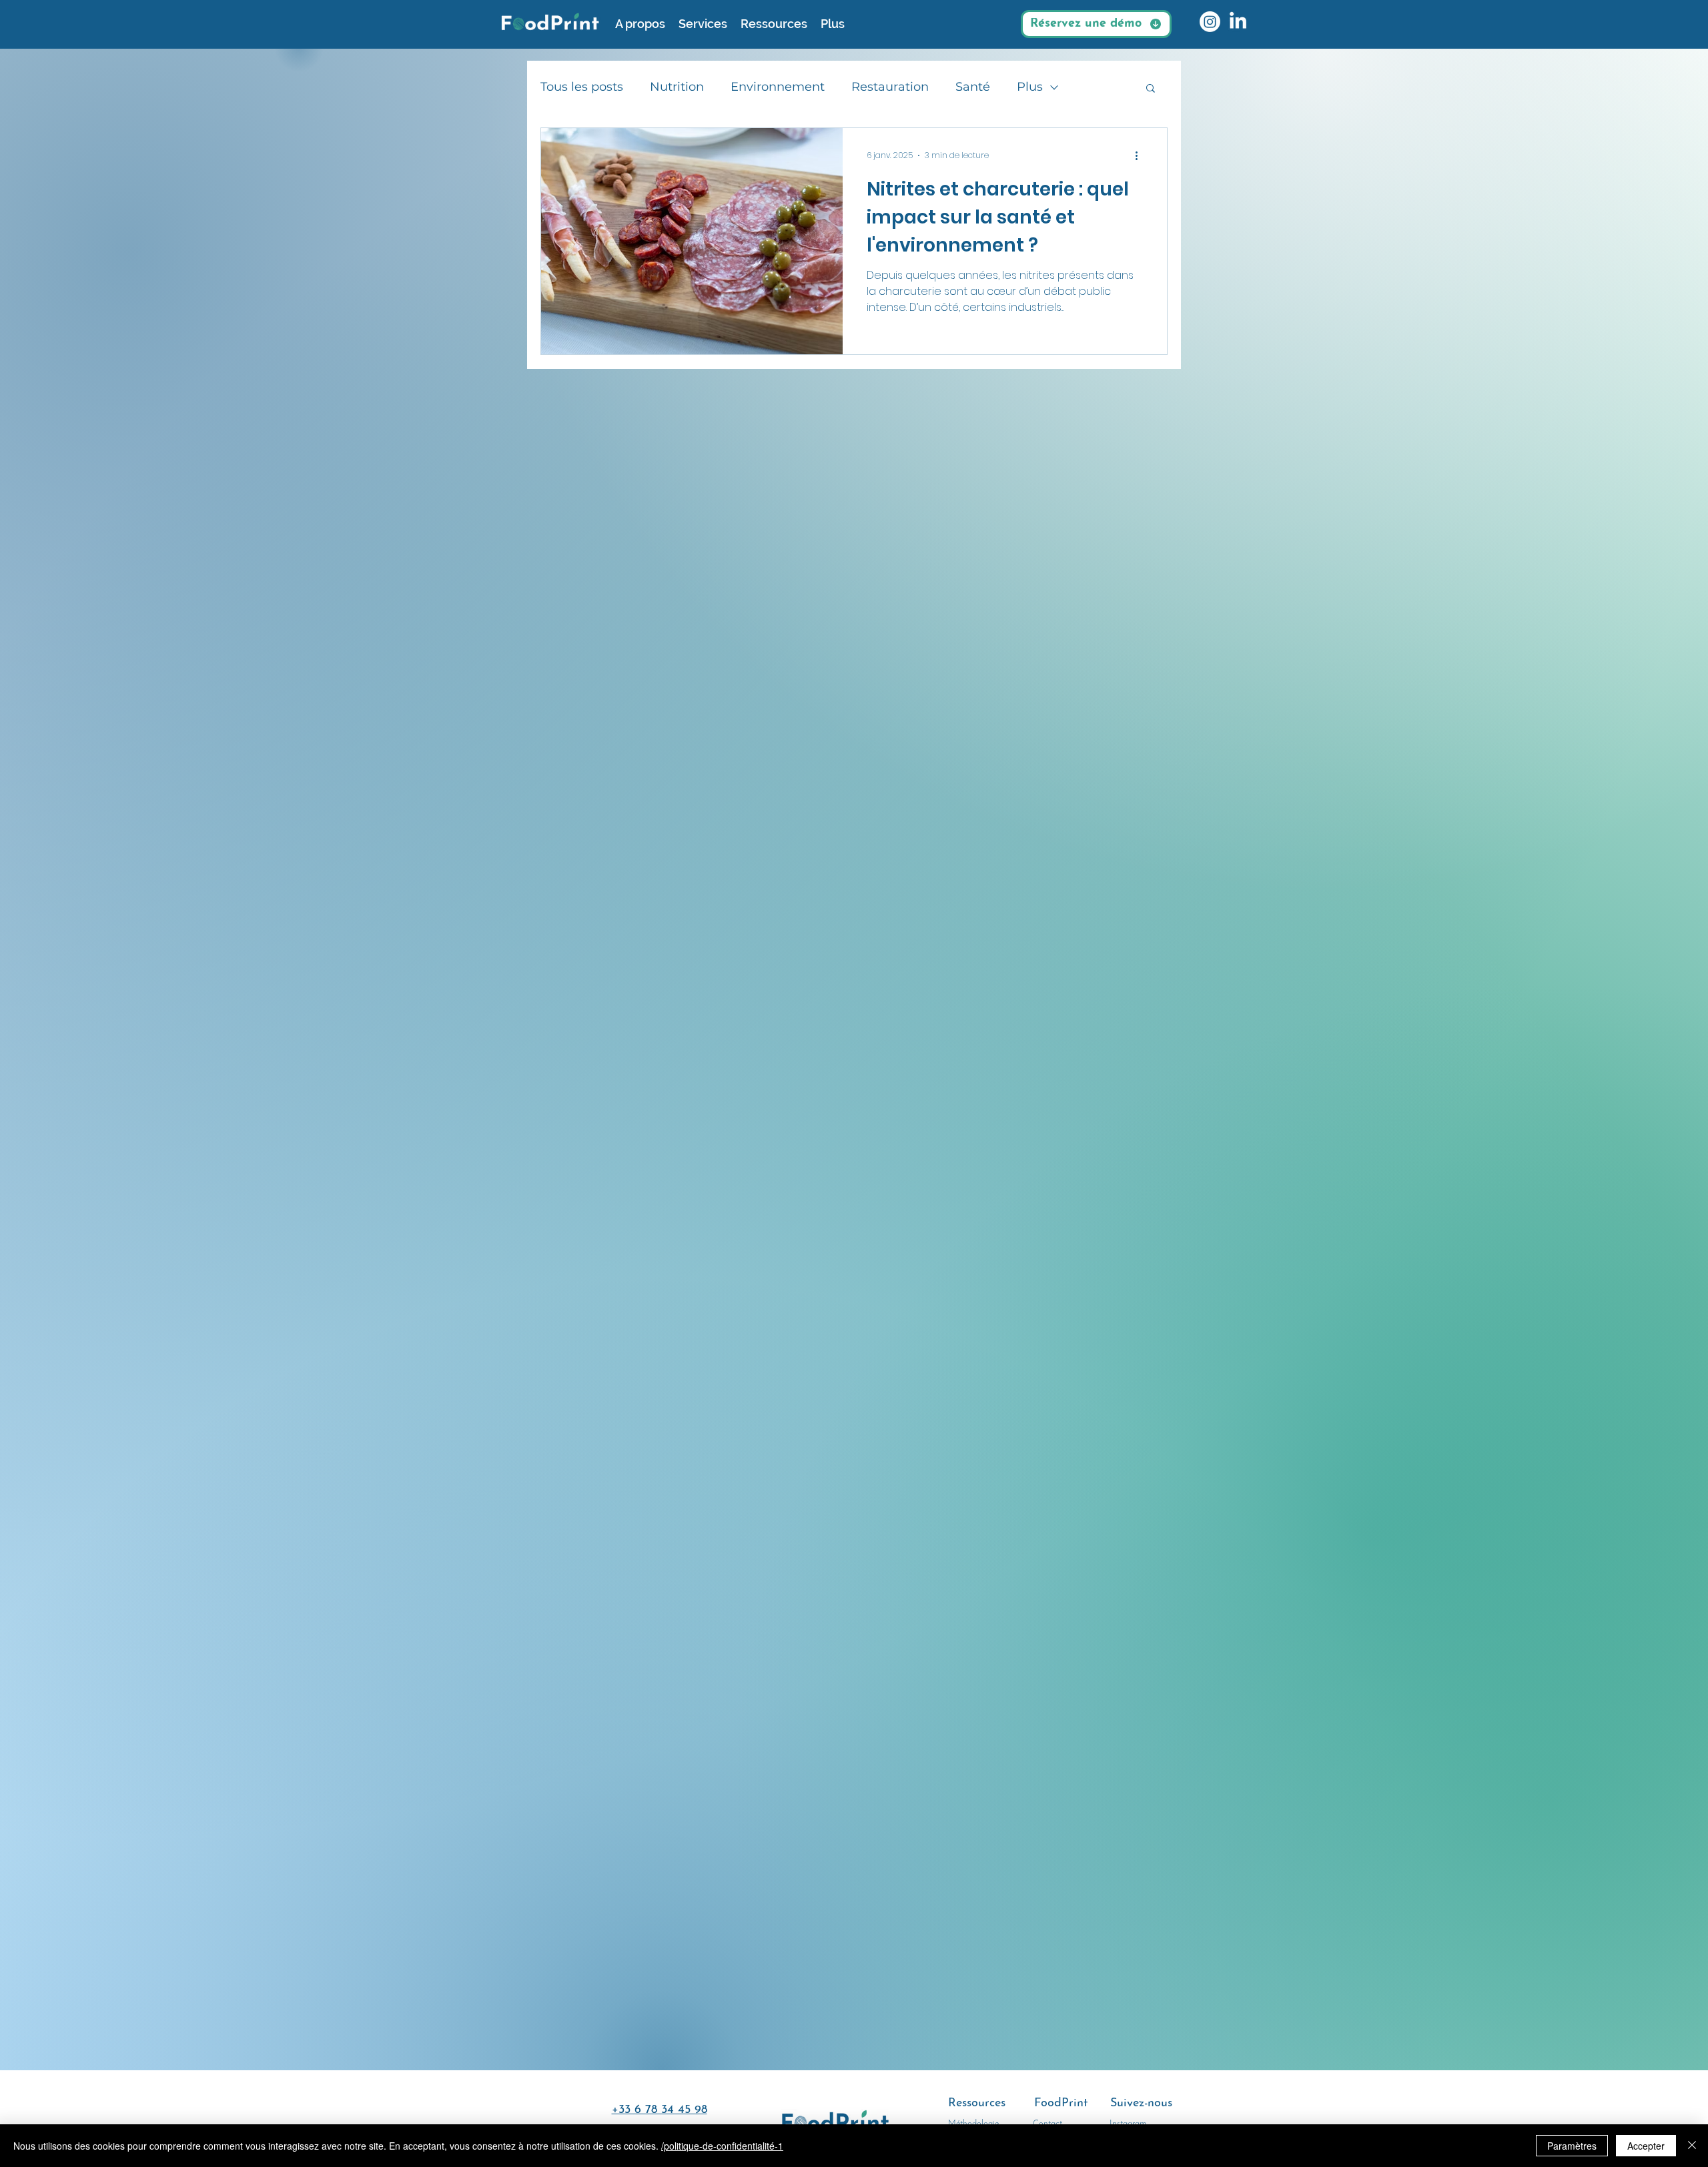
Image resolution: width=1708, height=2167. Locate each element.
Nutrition (677, 87)
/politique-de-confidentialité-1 (722, 2146)
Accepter (1646, 2146)
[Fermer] (1692, 2146)
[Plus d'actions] (1141, 155)
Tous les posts (582, 87)
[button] (1151, 89)
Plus (1030, 87)
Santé (973, 87)
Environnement (778, 87)
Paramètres (1572, 2146)
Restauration (890, 87)
